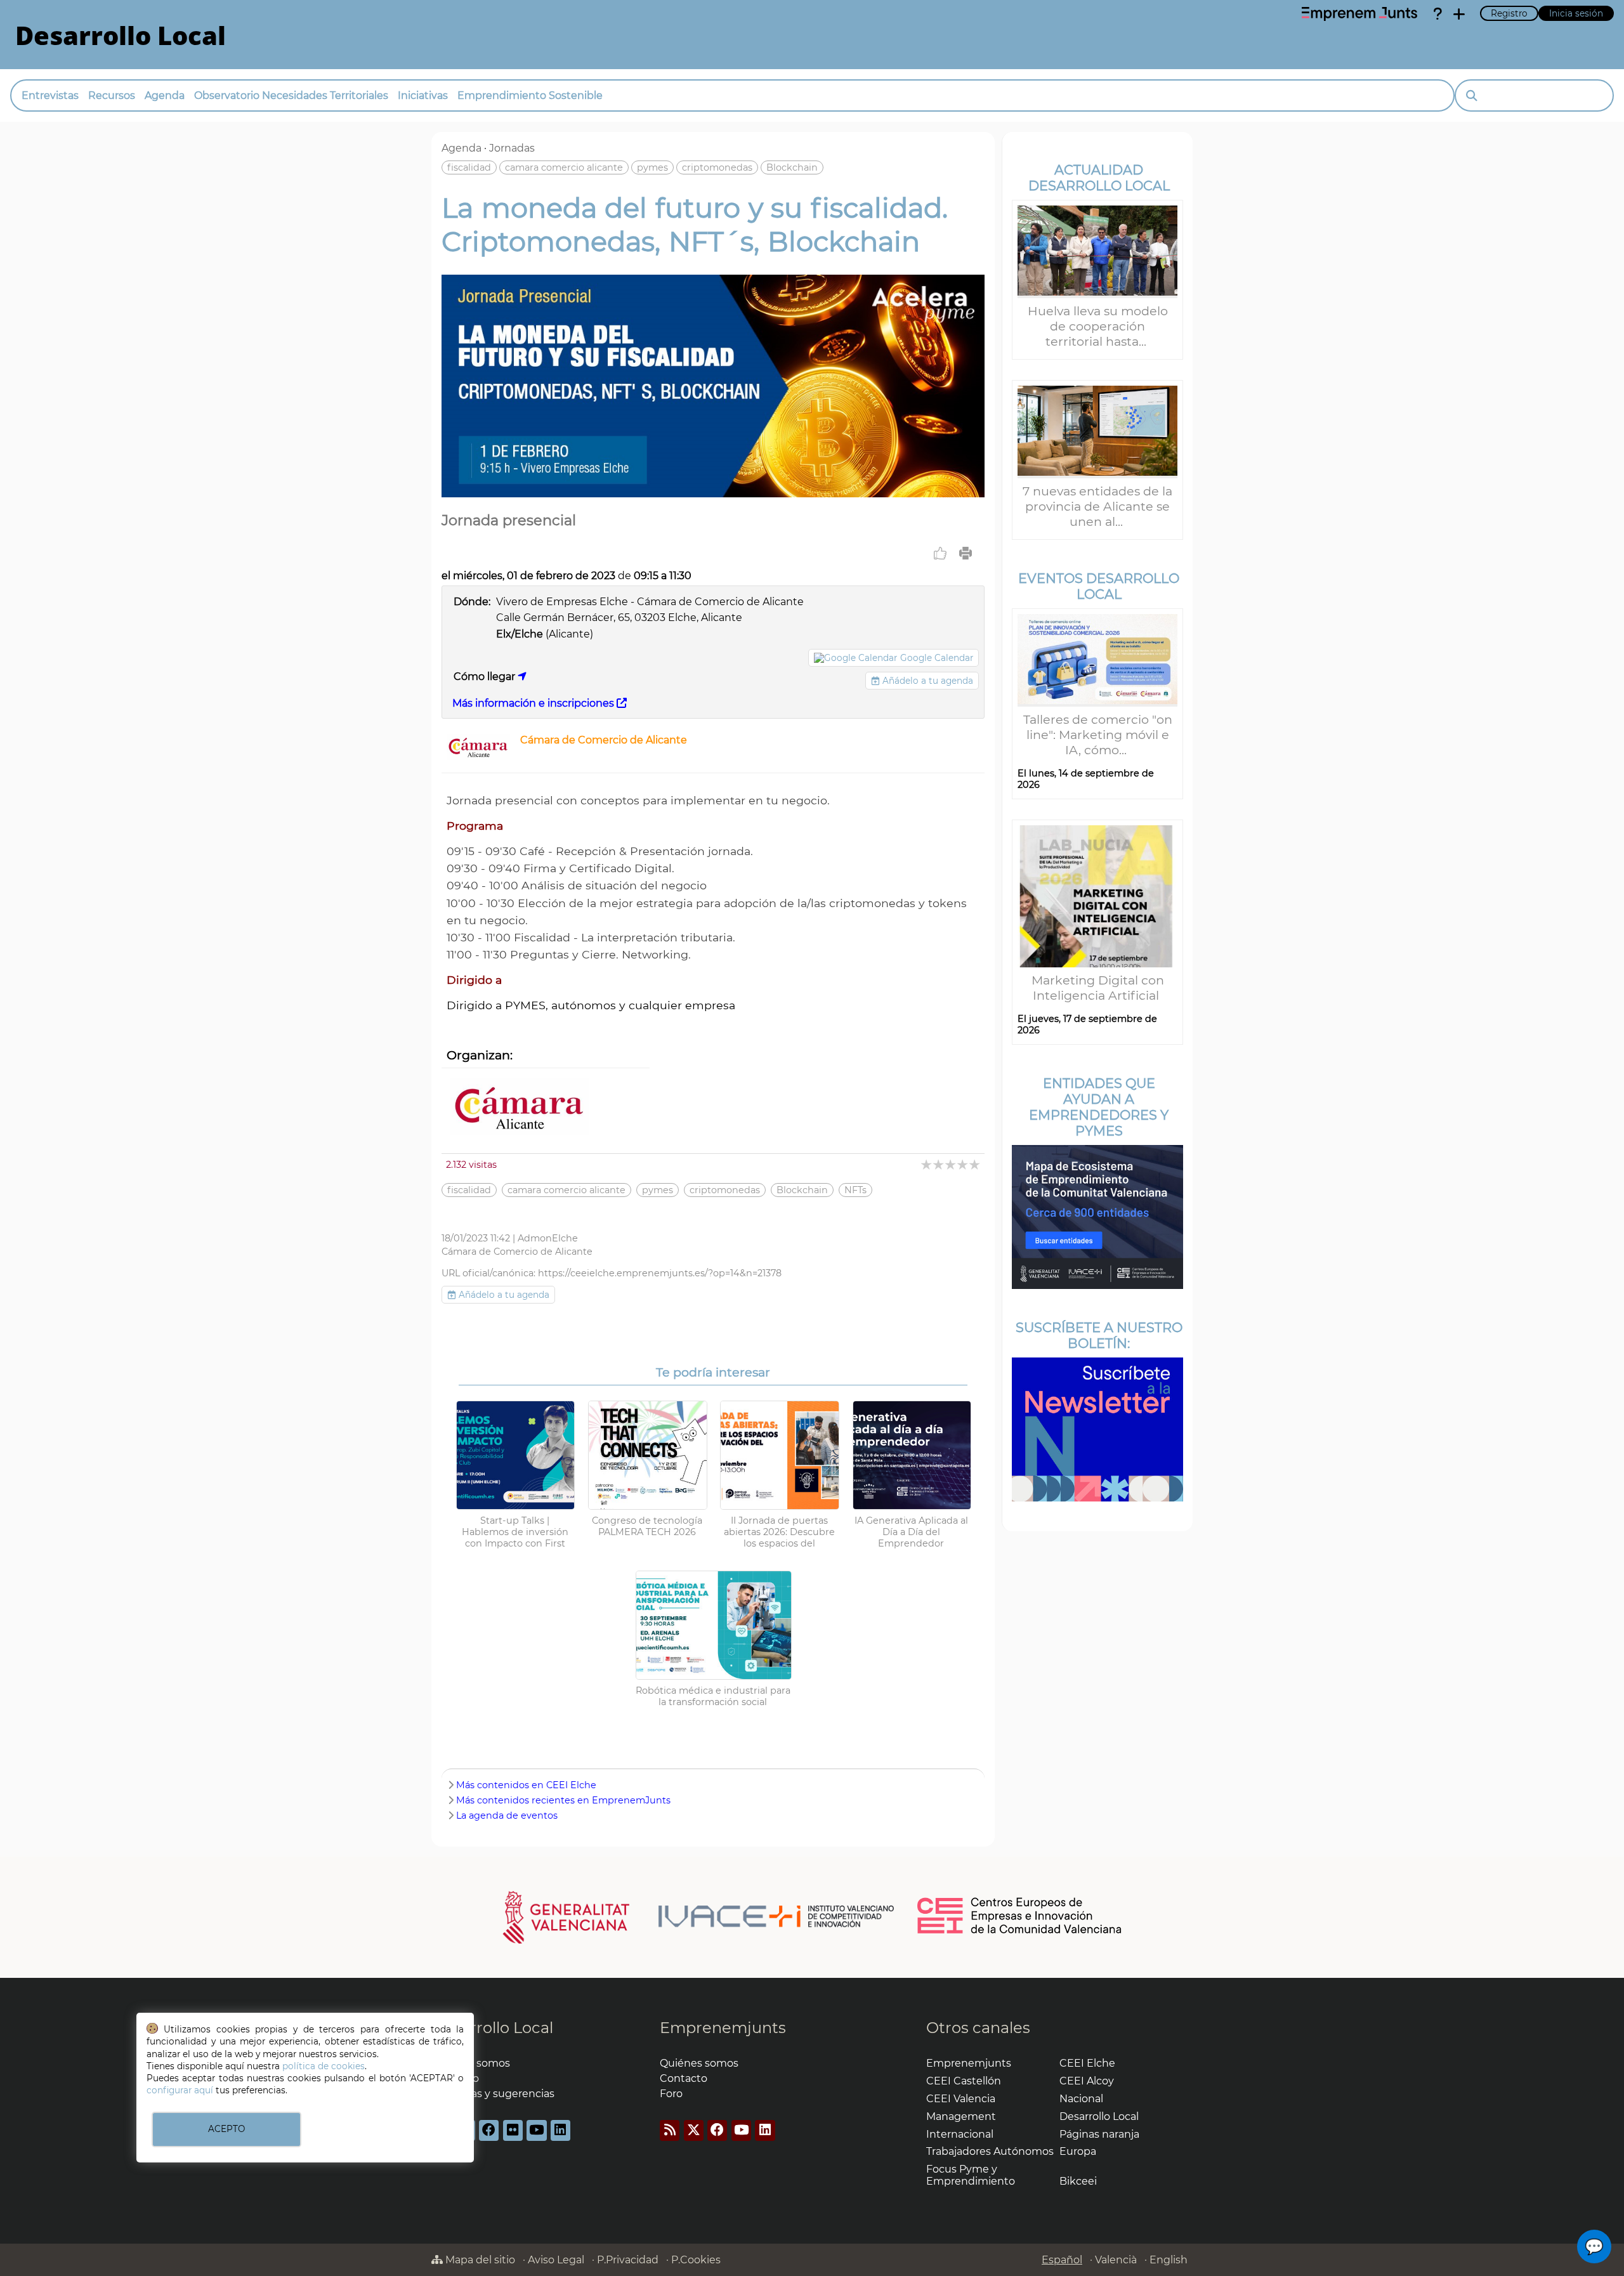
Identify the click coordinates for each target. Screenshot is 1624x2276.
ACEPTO (226, 2129)
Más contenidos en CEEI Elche (526, 1785)
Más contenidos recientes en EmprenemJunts (563, 1800)
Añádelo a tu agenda (927, 681)
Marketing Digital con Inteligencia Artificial (1098, 988)
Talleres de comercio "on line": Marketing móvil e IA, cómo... (1098, 735)
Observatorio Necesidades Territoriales (291, 95)
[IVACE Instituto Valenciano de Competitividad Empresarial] (699, 1917)
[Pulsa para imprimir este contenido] (966, 553)
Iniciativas (423, 95)
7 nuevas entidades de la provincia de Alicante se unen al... (1097, 506)
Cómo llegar (486, 677)
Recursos (112, 95)
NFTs (855, 1190)
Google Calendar (937, 658)
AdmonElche (548, 1238)
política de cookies (324, 2066)
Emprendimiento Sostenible (530, 95)
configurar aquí (180, 2090)
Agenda (165, 95)
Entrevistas (50, 95)
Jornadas (512, 148)
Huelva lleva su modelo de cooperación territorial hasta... (1098, 326)
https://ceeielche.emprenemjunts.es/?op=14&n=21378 (660, 1273)
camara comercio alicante (564, 167)
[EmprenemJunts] (1359, 14)
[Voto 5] (975, 1164)
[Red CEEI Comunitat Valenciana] (1020, 1932)
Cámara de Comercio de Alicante (604, 740)
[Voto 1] (927, 1164)
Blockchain (792, 167)
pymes (652, 167)
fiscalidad (469, 167)
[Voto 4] (963, 1164)
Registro (1509, 13)
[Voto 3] (951, 1164)
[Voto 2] (939, 1164)
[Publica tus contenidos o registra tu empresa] (1459, 14)
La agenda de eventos (507, 1815)
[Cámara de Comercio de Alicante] (478, 756)
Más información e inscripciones (534, 703)
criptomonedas (717, 167)
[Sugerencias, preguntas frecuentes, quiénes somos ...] (1437, 14)
